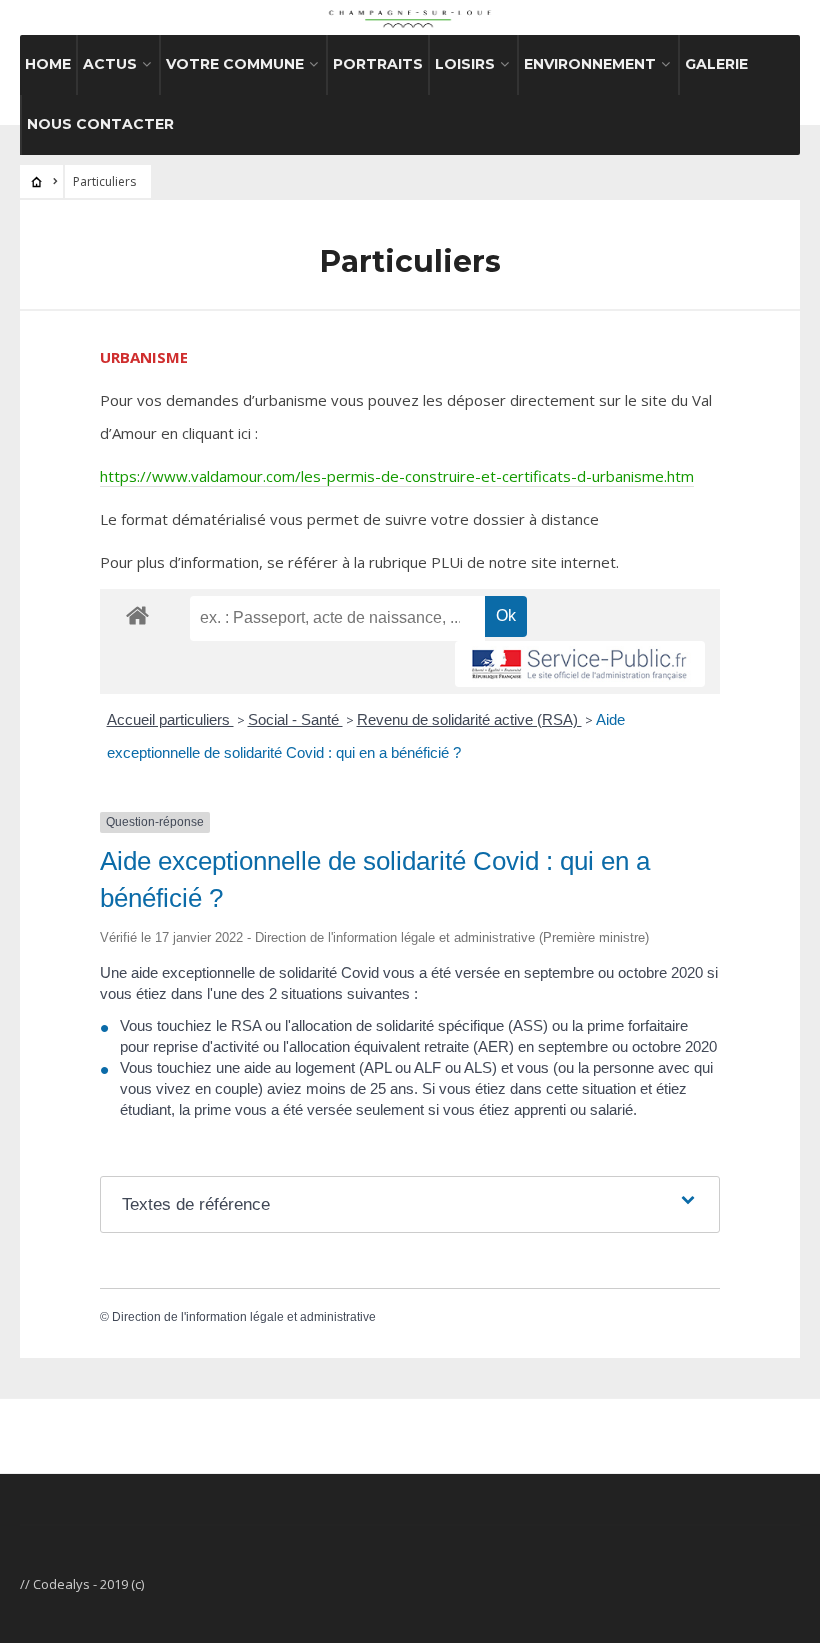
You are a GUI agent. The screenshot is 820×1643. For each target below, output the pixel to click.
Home (48, 64)
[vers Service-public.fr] (580, 664)
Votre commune (235, 64)
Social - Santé (295, 719)
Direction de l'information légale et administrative (244, 1317)
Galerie (716, 64)
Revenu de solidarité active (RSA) (469, 719)
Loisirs (465, 64)
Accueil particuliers (170, 719)
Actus (110, 64)
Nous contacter (100, 124)
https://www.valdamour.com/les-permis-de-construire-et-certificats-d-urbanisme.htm (397, 476)
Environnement (590, 64)
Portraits (378, 64)
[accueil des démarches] (137, 614)
